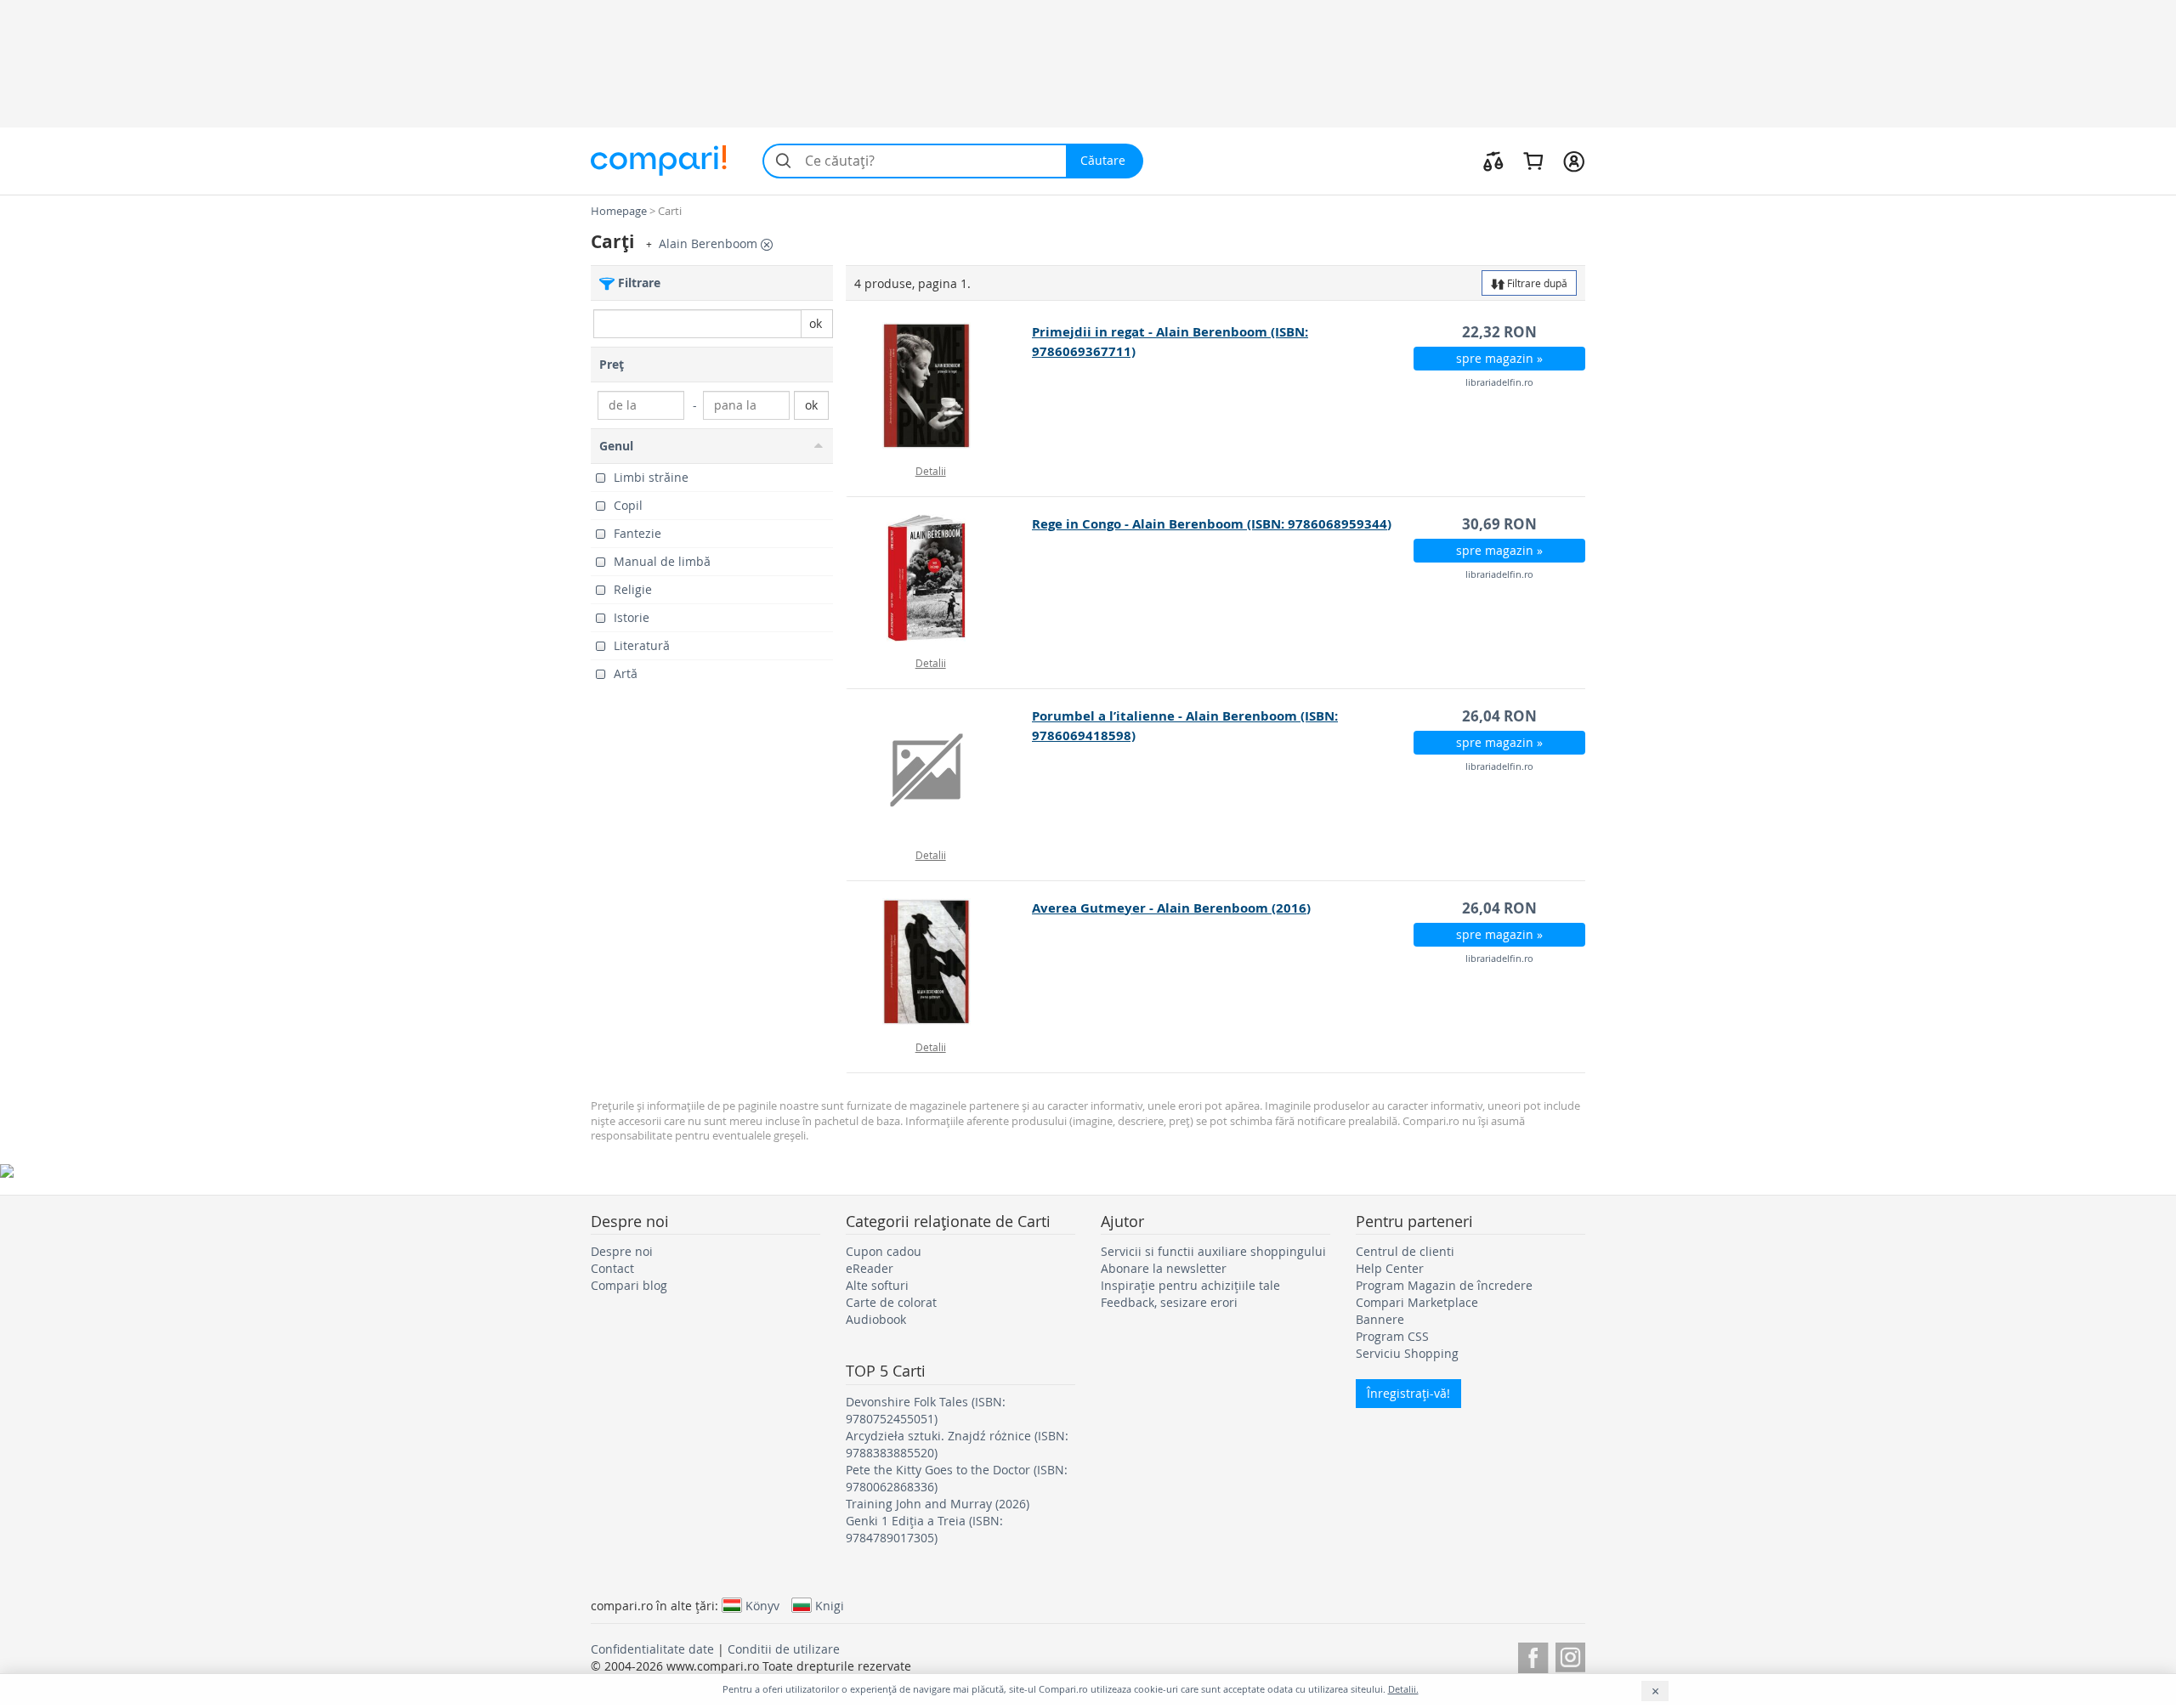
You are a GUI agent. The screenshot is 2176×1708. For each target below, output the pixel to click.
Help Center (1390, 1268)
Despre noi (622, 1251)
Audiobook (876, 1319)
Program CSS (1392, 1336)
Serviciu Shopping (1407, 1353)
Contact (612, 1268)
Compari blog (629, 1285)
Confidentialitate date (652, 1649)
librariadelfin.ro (1499, 382)
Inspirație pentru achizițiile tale (1190, 1285)
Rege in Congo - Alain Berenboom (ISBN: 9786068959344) (1212, 524)
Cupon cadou (884, 1251)
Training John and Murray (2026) (938, 1504)
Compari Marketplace (1417, 1302)
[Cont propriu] (1574, 161)
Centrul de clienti (1405, 1251)
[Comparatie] (1493, 161)
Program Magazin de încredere (1444, 1285)
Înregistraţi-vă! (1408, 1393)
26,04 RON (1499, 716)
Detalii (931, 471)
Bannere (1380, 1319)
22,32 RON (1499, 332)
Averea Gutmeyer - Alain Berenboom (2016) (1171, 908)
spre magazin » (1499, 358)
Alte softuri (877, 1285)
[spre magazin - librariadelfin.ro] (940, 386)
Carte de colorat (891, 1302)
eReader (870, 1268)
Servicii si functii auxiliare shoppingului (1213, 1251)
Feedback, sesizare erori (1169, 1302)
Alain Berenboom (710, 243)
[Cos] (1533, 161)
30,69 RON (1499, 524)
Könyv (762, 1605)
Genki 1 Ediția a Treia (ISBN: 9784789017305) (924, 1529)
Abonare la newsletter (1164, 1268)
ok (816, 323)
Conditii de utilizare (784, 1649)
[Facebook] (1533, 1655)
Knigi (830, 1605)
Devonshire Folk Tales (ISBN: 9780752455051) (926, 1410)
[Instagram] (1570, 1655)
